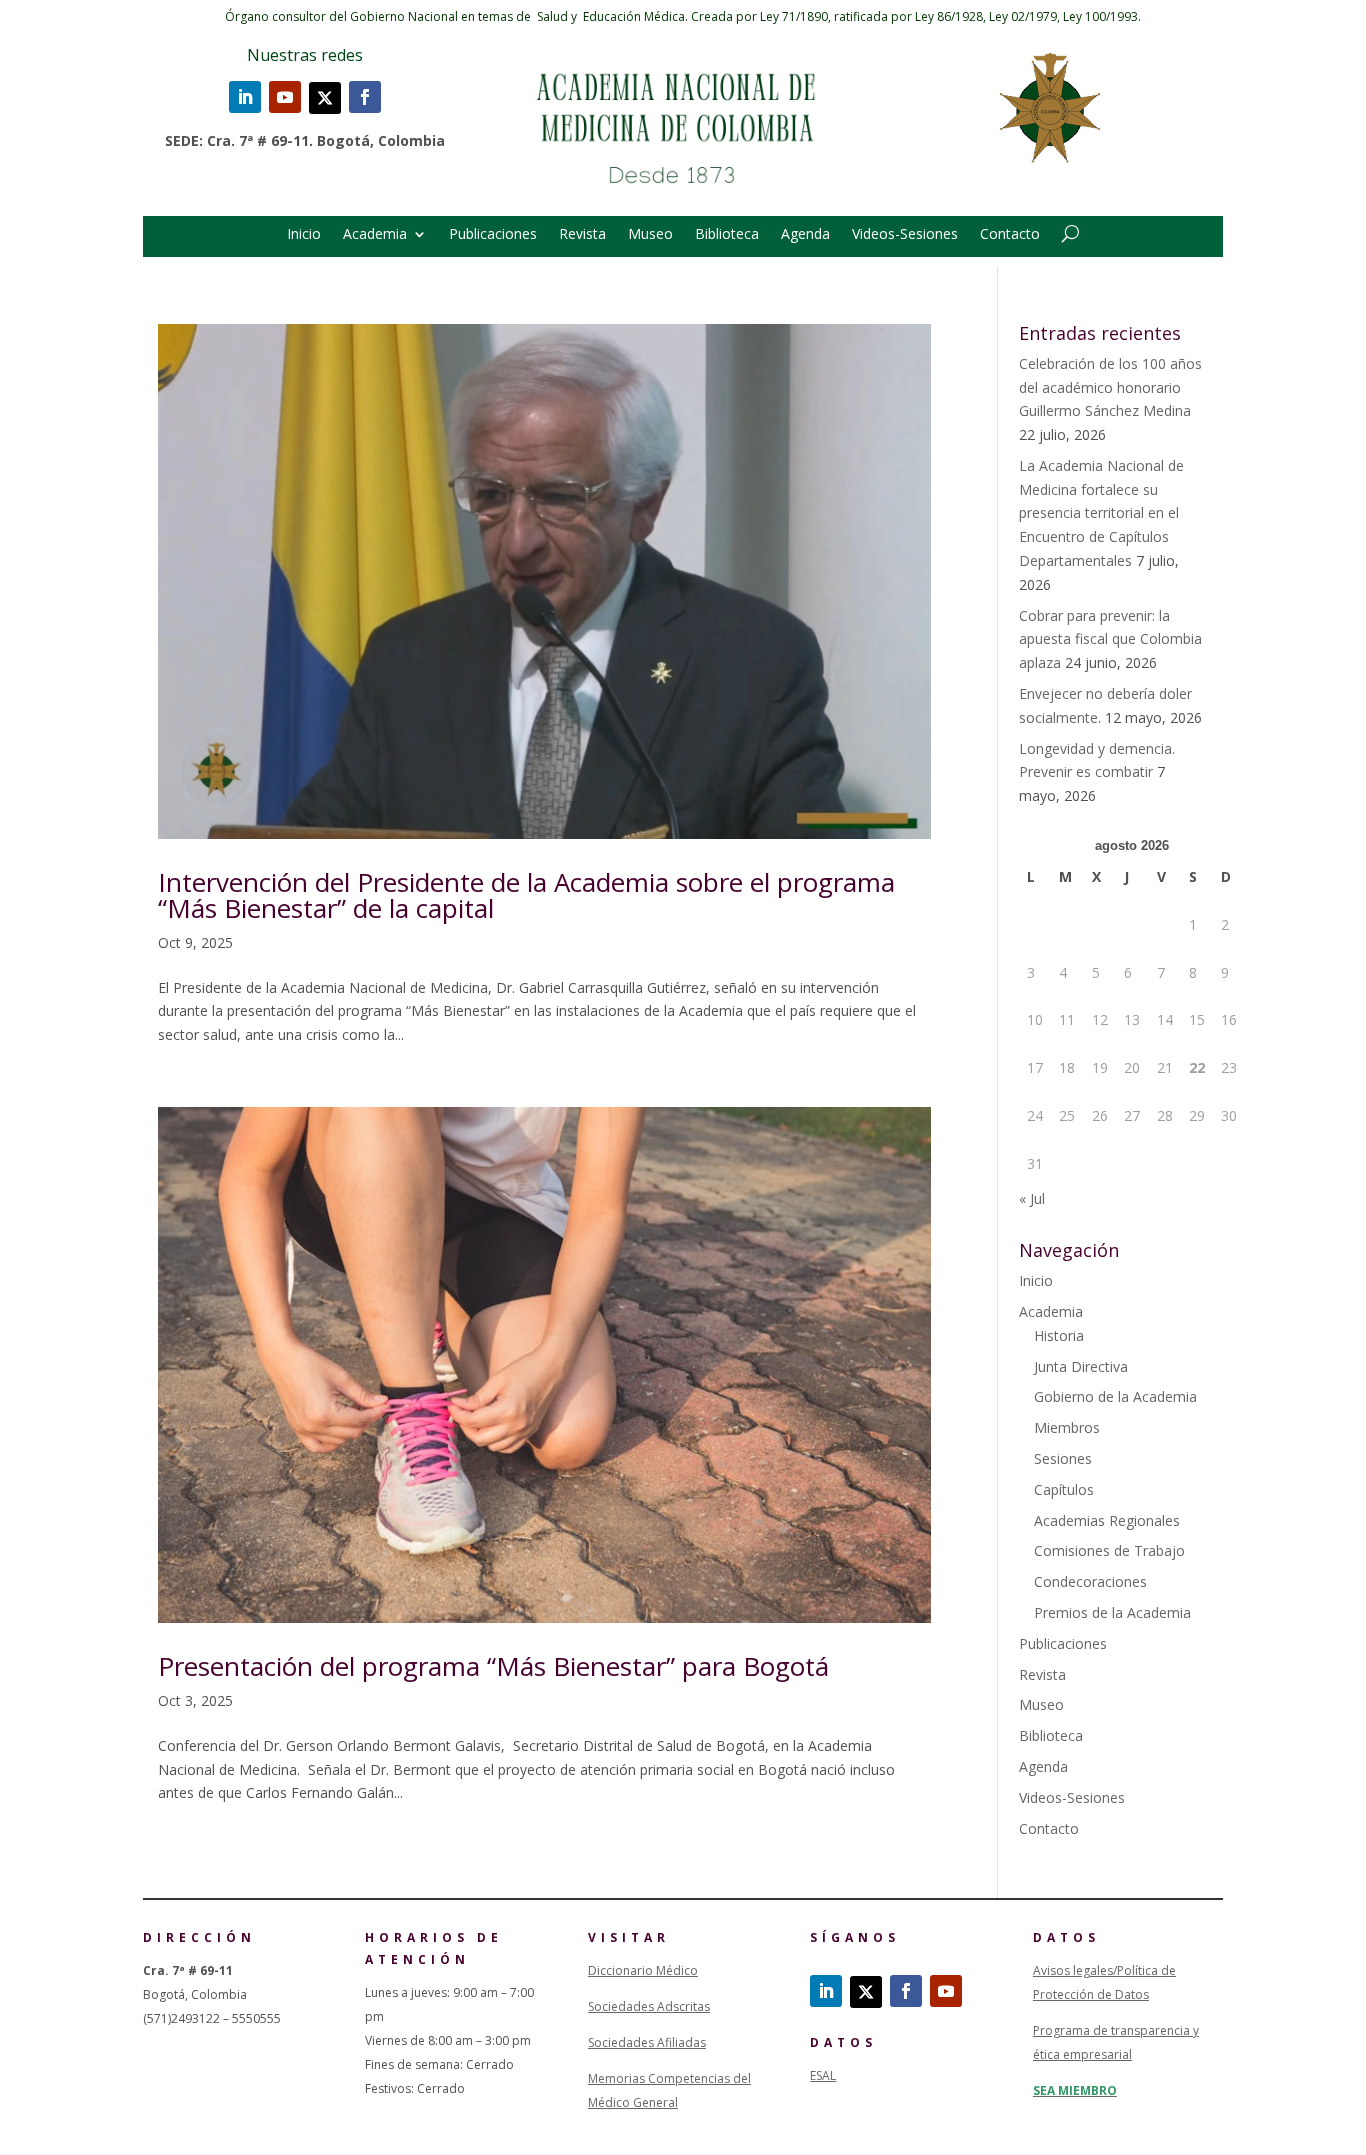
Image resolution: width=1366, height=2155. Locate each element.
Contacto (1010, 235)
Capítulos (1064, 1489)
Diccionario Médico (643, 1970)
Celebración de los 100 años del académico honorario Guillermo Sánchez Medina (1110, 387)
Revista (582, 235)
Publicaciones (493, 235)
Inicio (304, 235)
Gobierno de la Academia (1115, 1396)
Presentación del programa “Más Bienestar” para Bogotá (493, 1666)
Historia (1059, 1335)
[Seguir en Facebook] (365, 97)
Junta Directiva (1081, 1366)
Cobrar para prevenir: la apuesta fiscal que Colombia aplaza (1110, 639)
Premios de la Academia (1112, 1612)
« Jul (1032, 1198)
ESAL (823, 2075)
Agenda (805, 235)
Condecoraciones (1090, 1581)
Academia (375, 235)
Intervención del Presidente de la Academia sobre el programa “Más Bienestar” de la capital (526, 895)
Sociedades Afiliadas (647, 2042)
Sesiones (1063, 1458)
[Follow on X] (325, 98)
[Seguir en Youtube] (285, 97)
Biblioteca (727, 235)
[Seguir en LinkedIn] (245, 97)
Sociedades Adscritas (649, 2006)
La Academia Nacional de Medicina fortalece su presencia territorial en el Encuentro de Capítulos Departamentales (1101, 513)
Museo (650, 235)
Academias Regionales (1107, 1520)
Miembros (1067, 1427)
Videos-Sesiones (905, 235)
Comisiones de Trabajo (1109, 1550)
